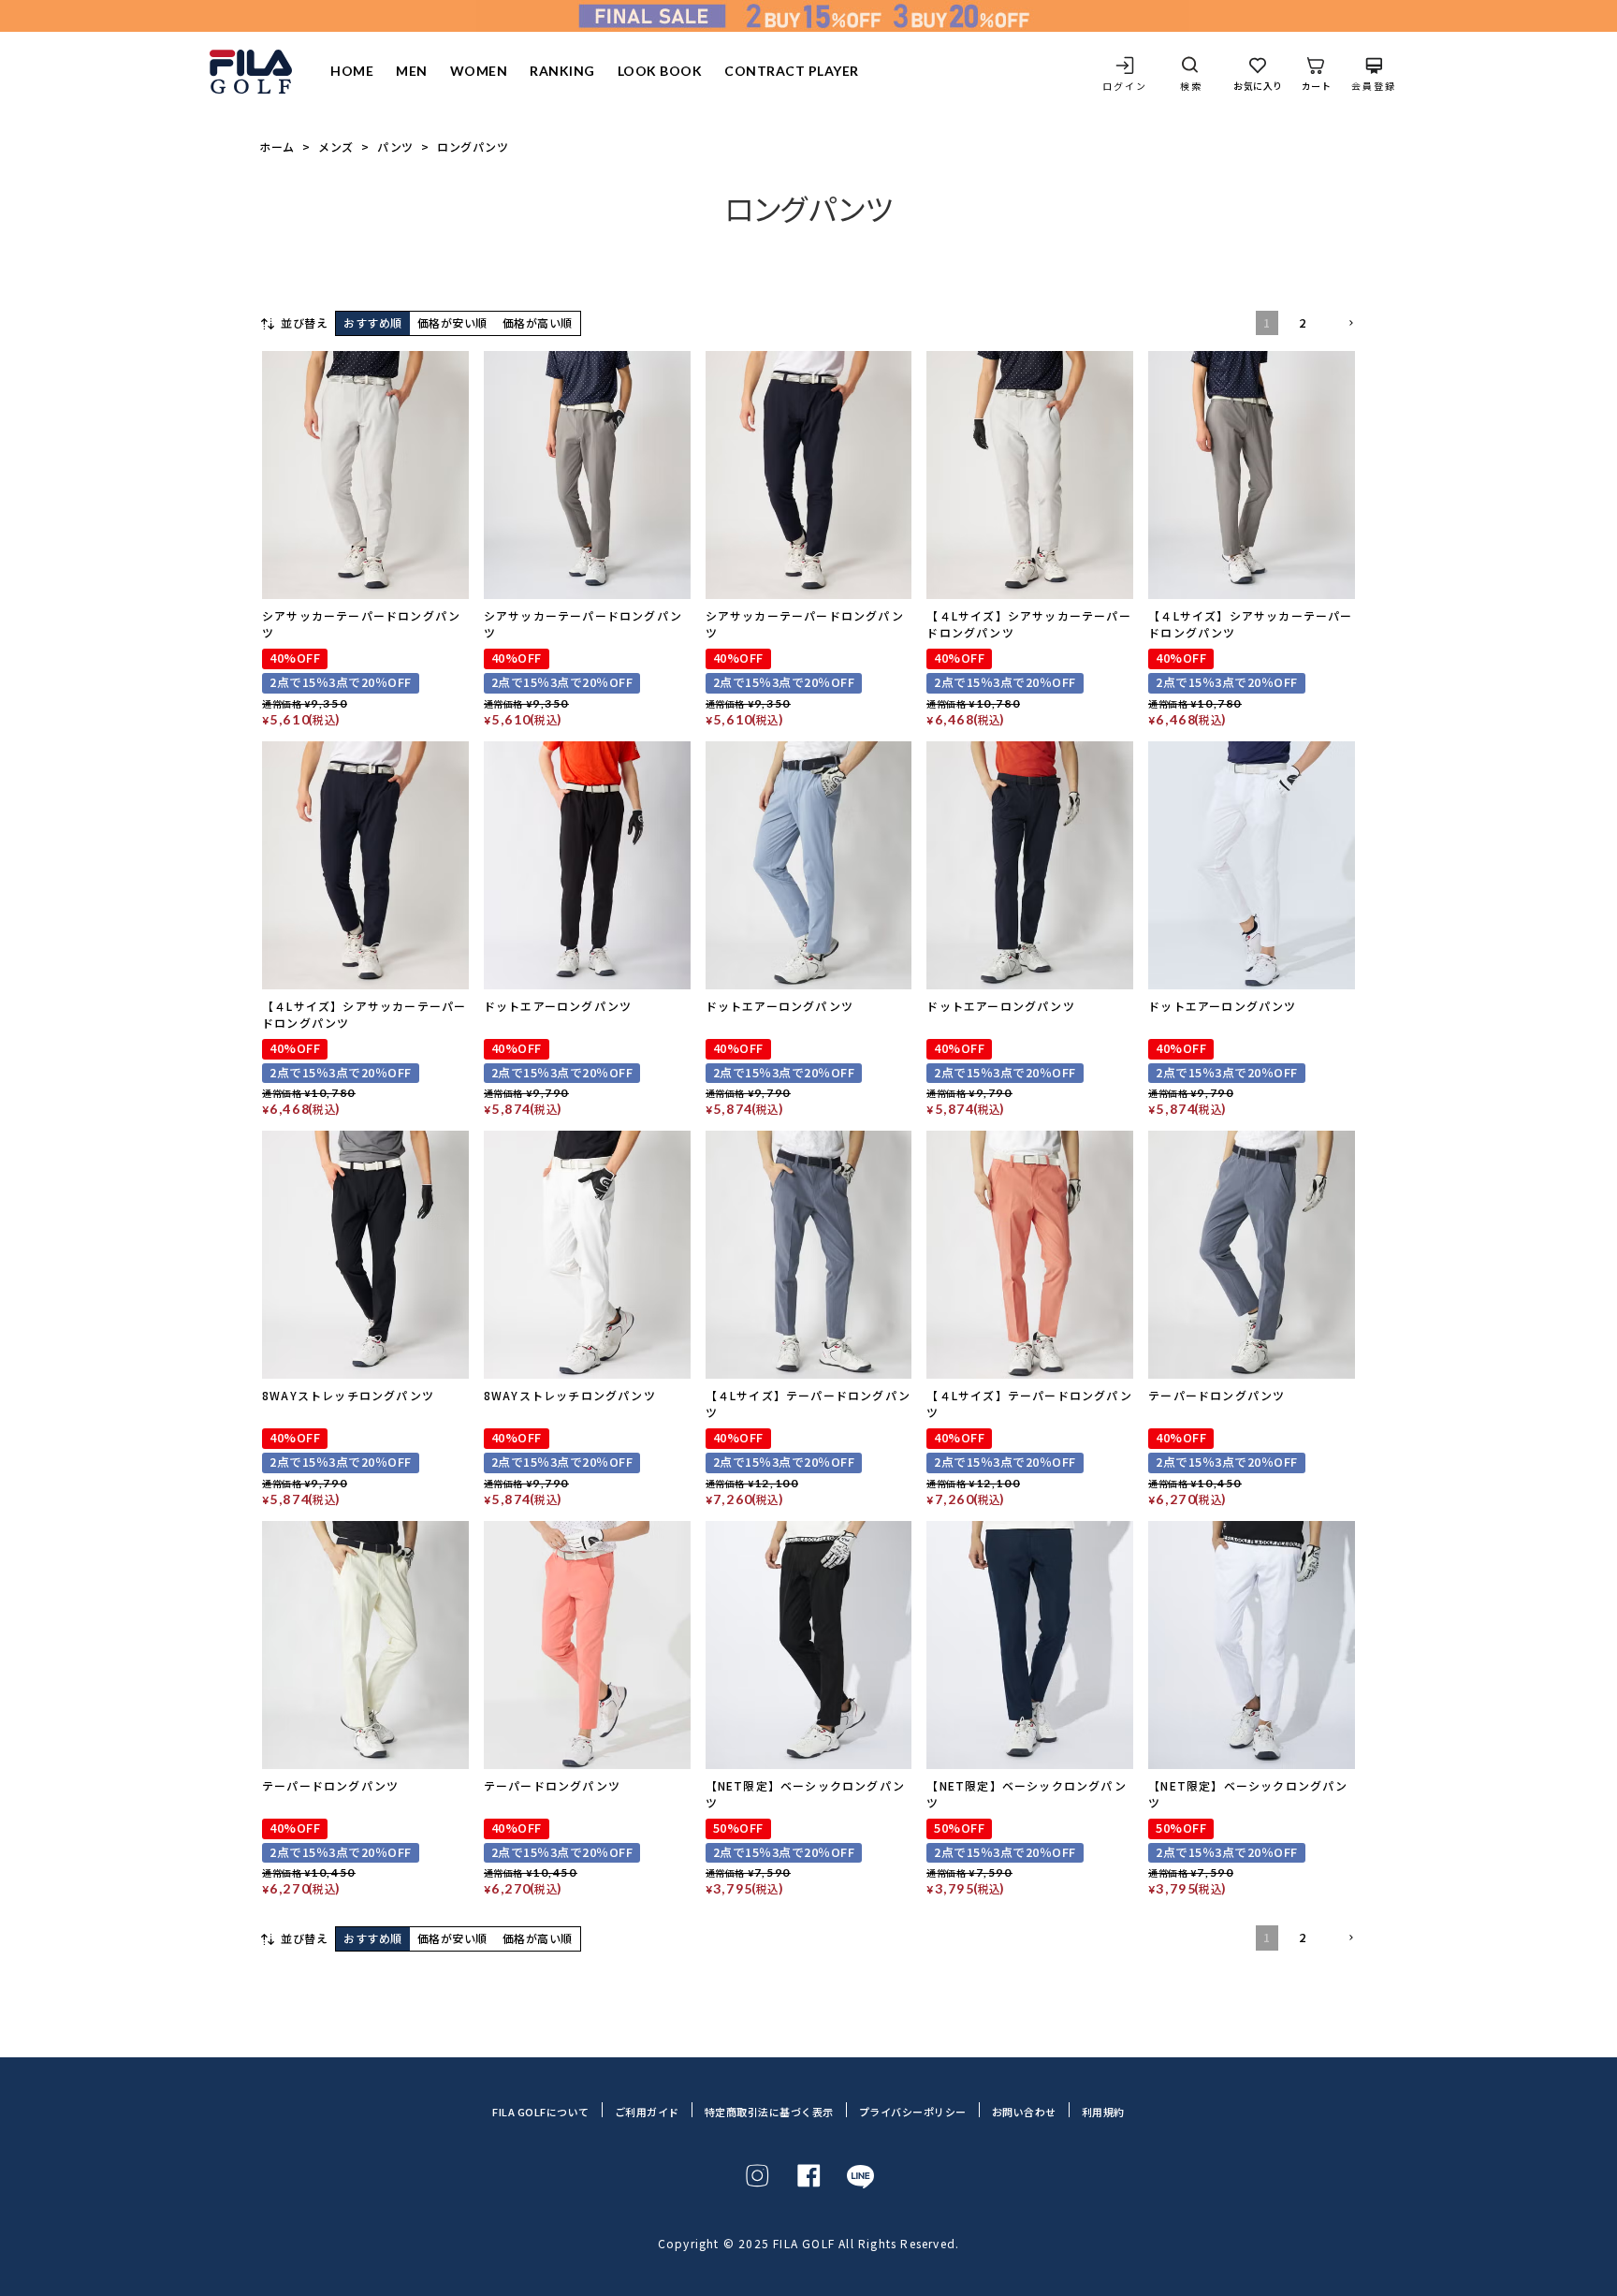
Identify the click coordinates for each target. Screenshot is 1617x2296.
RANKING (562, 71)
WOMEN (479, 71)
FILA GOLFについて (541, 2112)
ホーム (277, 147)
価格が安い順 (452, 322)
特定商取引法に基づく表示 (769, 2112)
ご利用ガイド (647, 2112)
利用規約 (1103, 2112)
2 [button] (1303, 322)
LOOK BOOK (660, 71)
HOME (352, 71)
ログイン (1125, 85)
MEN (412, 71)
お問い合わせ (1024, 2112)
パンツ (395, 147)
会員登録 (1374, 85)
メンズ (336, 147)
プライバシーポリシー (913, 2112)
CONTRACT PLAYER (792, 71)
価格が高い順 (538, 322)
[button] (1350, 324)
